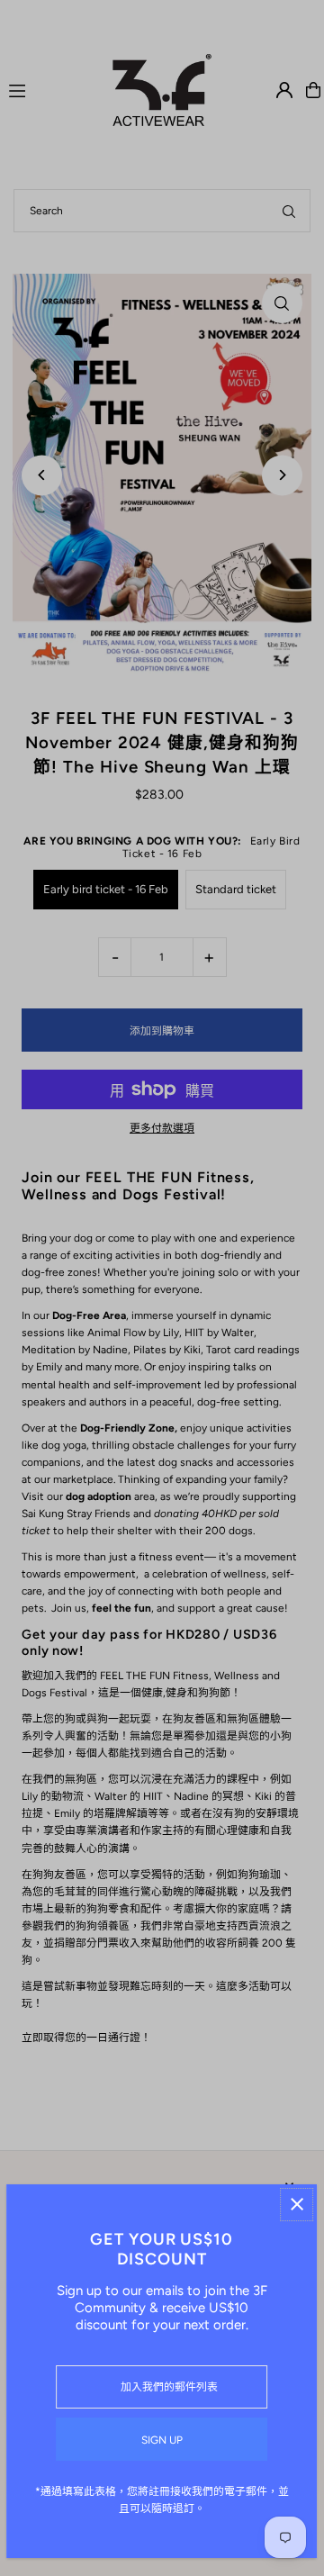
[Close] (297, 2205)
